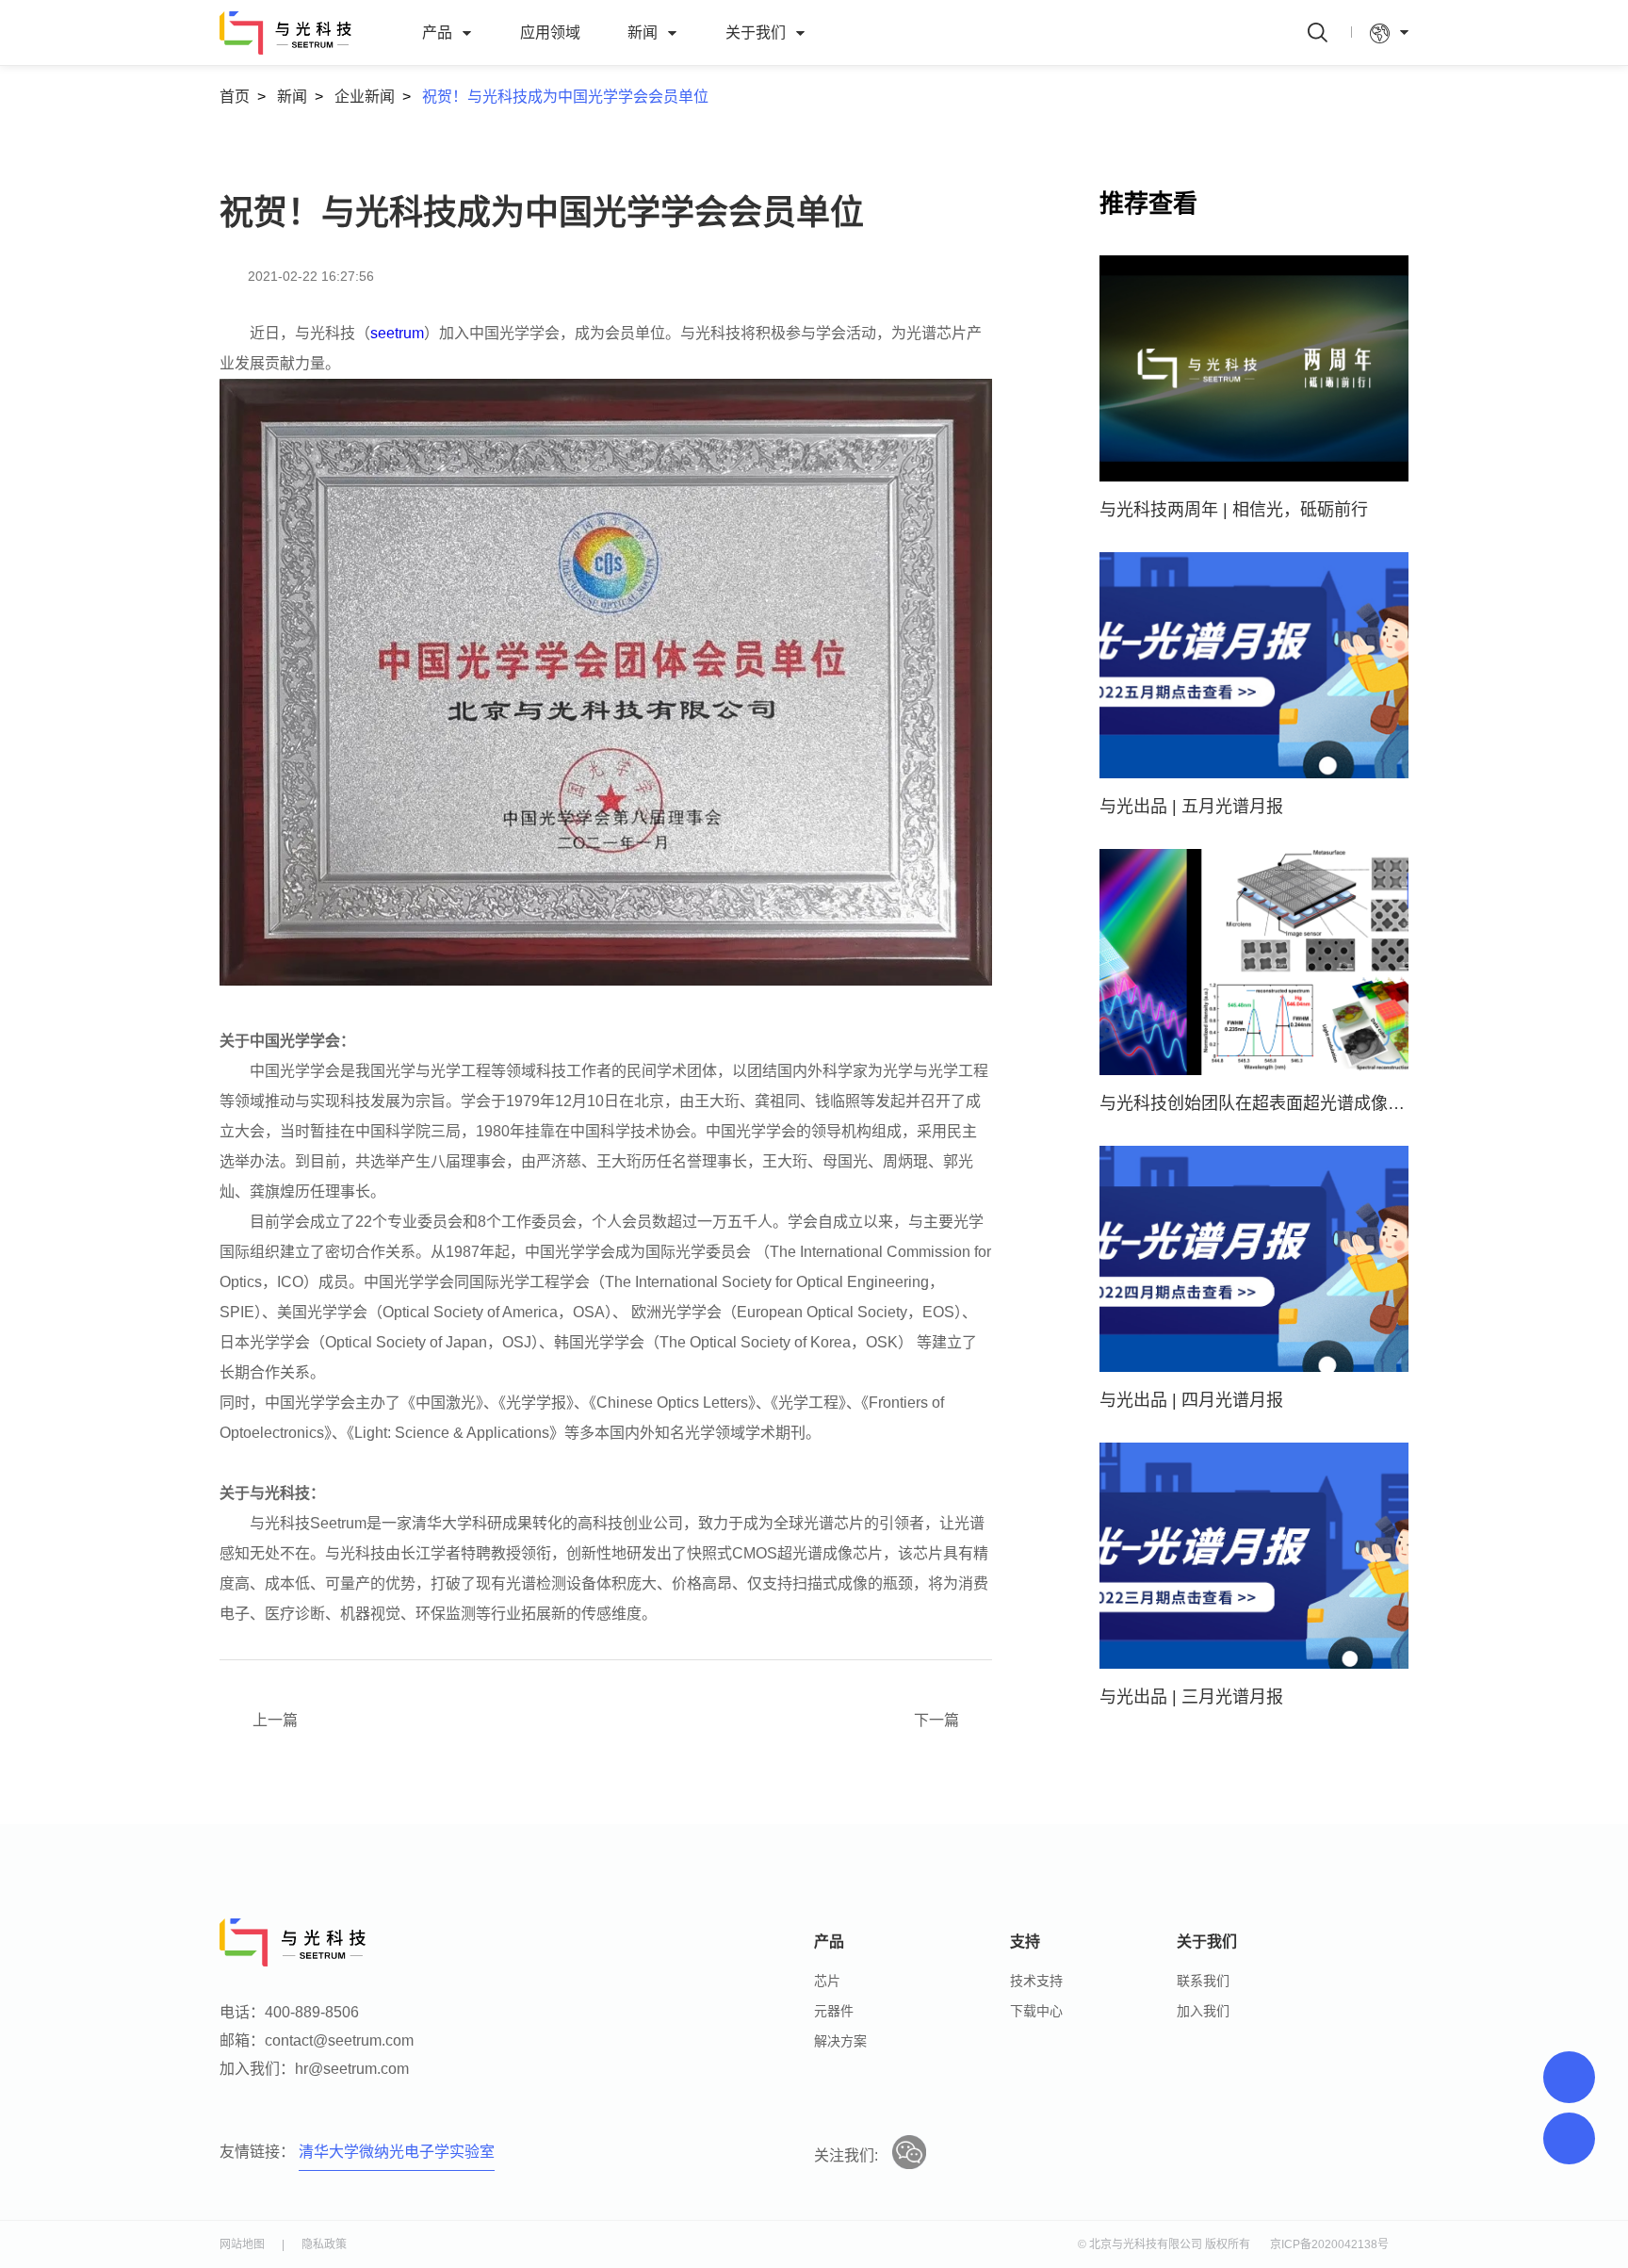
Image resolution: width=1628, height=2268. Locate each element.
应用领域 (550, 33)
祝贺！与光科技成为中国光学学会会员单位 (565, 97)
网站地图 (242, 2244)
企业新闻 (365, 97)
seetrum (397, 333)
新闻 (643, 33)
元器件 (834, 2011)
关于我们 (756, 33)
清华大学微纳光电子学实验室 (397, 2152)
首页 (235, 97)
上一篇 (275, 1720)
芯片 (827, 1981)
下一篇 (936, 1720)
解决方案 (840, 2041)
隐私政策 (324, 2244)
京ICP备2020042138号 (1329, 2244)
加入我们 (1203, 2011)
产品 (437, 33)
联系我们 (1203, 1981)
